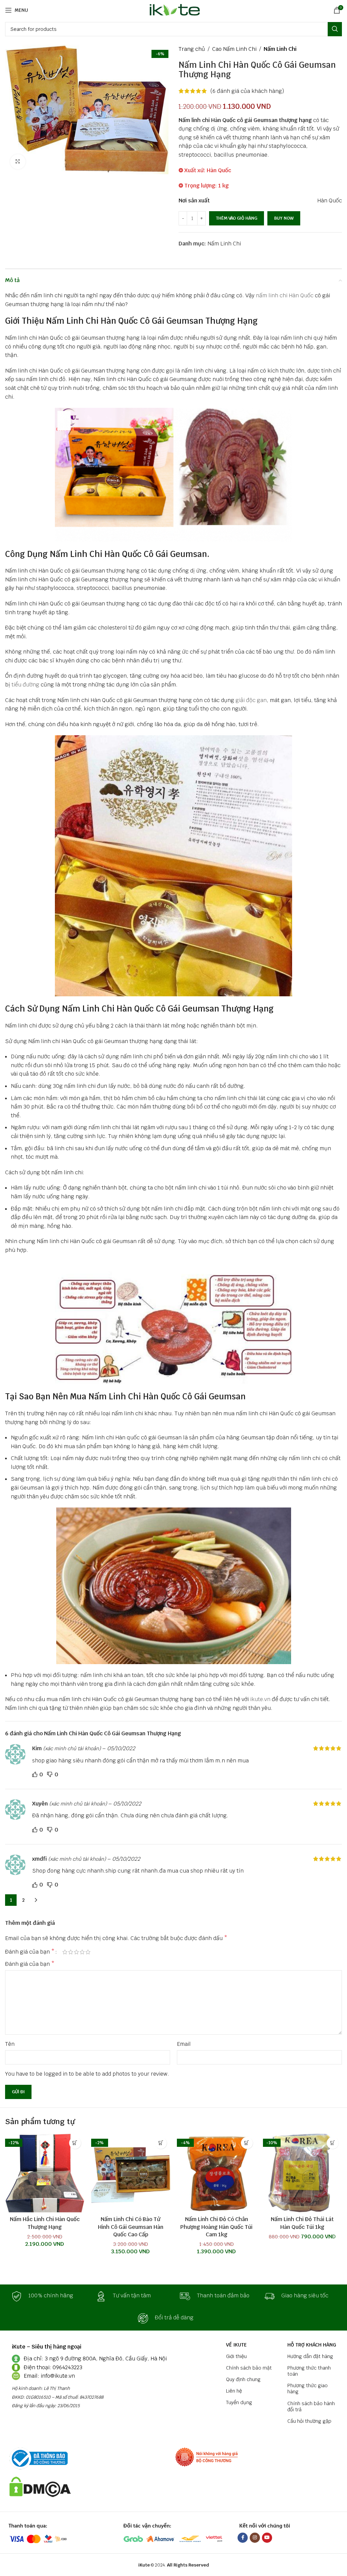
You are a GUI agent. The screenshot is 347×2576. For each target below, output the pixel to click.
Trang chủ (192, 49)
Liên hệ (234, 2391)
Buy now (284, 218)
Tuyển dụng (239, 2402)
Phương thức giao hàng (308, 2389)
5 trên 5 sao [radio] (88, 1952)
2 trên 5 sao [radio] (71, 1952)
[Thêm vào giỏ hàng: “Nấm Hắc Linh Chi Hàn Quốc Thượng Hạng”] (75, 2143)
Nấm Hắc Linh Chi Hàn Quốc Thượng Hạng (45, 2223)
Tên (10, 2044)
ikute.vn (260, 1699)
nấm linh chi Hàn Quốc (285, 295)
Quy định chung (243, 2379)
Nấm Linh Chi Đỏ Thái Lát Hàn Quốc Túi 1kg (302, 2223)
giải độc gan (251, 700)
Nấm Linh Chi (280, 49)
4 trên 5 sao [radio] (82, 1952)
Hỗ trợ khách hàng (312, 2345)
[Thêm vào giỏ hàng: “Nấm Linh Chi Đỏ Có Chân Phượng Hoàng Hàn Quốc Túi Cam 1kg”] (247, 2143)
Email (184, 2044)
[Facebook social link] (243, 2538)
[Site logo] (174, 10)
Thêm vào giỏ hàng (237, 218)
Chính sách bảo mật (249, 2368)
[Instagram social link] (255, 2538)
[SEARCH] (335, 29)
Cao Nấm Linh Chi (234, 49)
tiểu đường (25, 685)
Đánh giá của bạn (30, 1952)
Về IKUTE (236, 2345)
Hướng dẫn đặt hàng (310, 2356)
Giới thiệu (236, 2356)
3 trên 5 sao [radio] (76, 1952)
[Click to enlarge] (18, 162)
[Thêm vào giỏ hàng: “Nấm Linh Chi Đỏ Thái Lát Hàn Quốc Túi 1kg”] (333, 2143)
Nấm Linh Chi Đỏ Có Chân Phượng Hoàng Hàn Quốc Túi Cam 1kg (216, 2227)
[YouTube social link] (267, 2538)
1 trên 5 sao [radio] (65, 1952)
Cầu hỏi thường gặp (309, 2421)
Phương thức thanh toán (309, 2371)
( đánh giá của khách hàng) (247, 91)
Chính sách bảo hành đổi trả (311, 2407)
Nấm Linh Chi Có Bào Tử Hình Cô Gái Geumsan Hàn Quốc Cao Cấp (131, 2227)
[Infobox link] (47, 2296)
